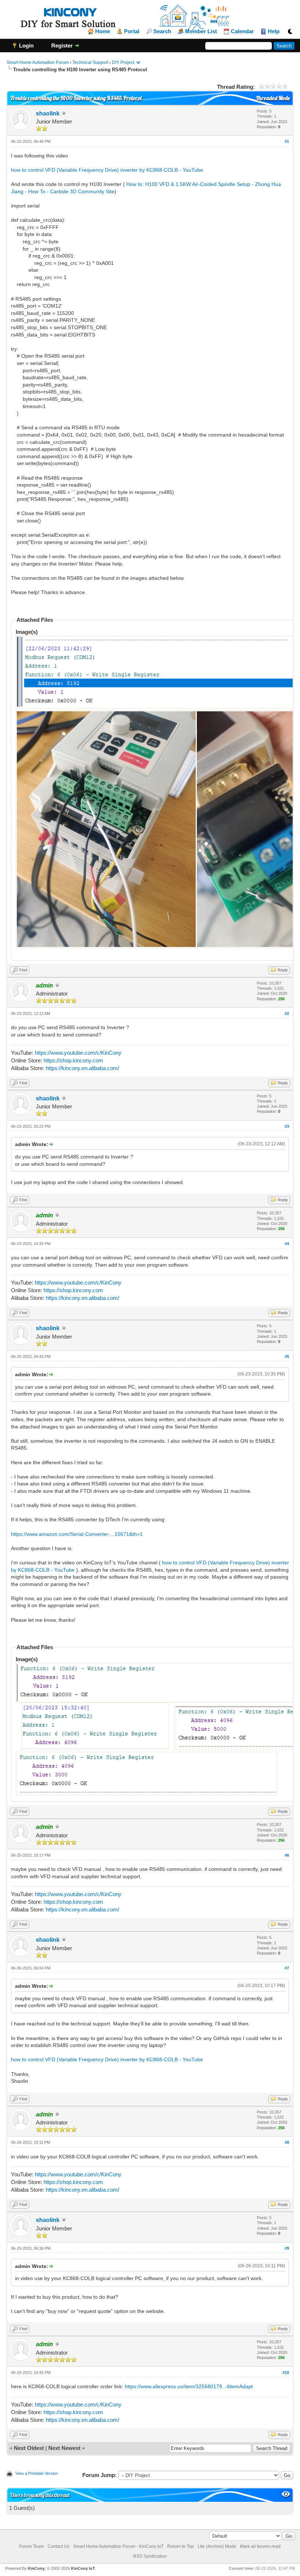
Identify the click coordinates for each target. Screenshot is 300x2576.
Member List (201, 31)
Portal (132, 31)
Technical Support (90, 62)
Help (274, 31)
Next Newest (64, 2448)
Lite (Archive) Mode (217, 2546)
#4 (287, 1244)
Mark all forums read (260, 2546)
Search (162, 31)
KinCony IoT (83, 2568)
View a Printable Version (37, 2473)
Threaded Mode (273, 98)
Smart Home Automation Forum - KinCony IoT (118, 2546)
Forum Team (31, 2546)
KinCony (36, 2568)
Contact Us (59, 2546)
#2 (287, 1013)
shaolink (48, 113)
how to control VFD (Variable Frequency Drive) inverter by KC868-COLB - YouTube (107, 170)
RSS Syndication (150, 2556)
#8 (287, 2142)
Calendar (242, 31)
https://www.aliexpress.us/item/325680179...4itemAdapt (189, 2386)
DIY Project (123, 62)
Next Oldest (29, 2448)
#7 (287, 1968)
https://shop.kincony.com (73, 1060)
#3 (287, 1126)
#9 (287, 2248)
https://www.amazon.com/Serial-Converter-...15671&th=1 (77, 1534)
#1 (287, 141)
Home (103, 31)
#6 (287, 1855)
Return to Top (181, 2546)
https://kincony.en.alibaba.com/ (82, 1068)
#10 (286, 2373)
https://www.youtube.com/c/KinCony (78, 1053)
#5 (287, 1357)
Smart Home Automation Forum (38, 62)
